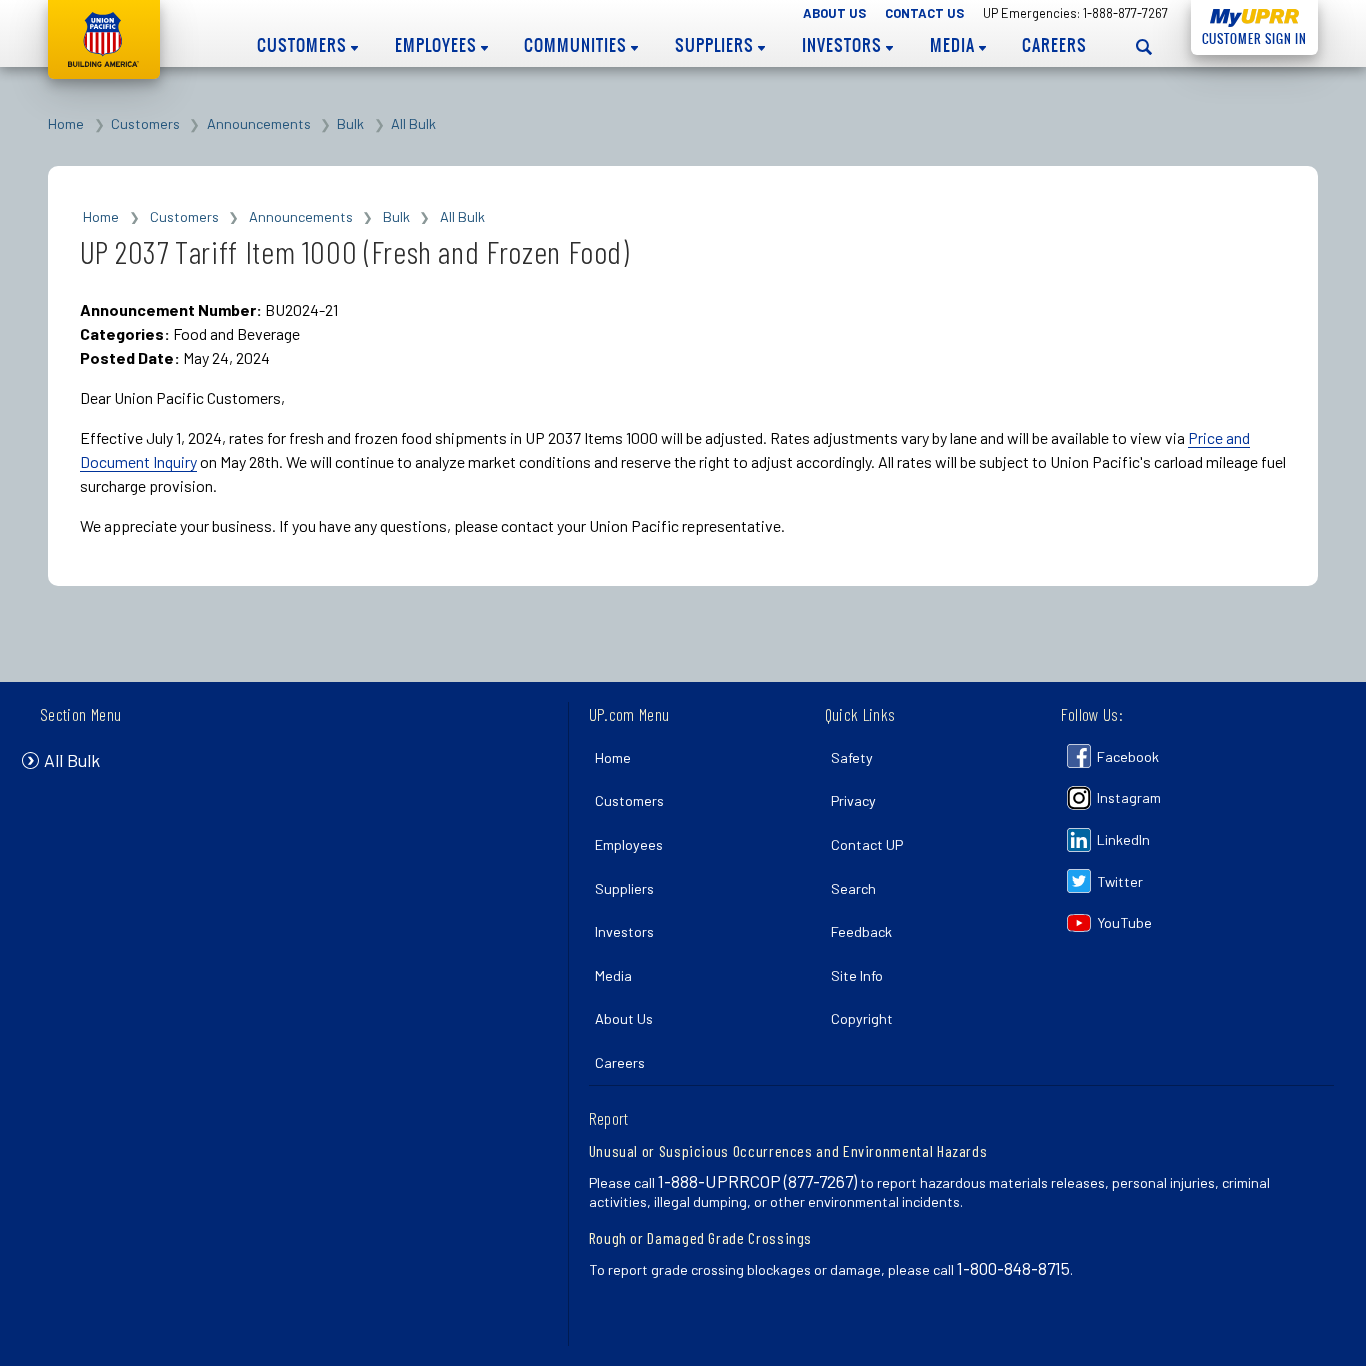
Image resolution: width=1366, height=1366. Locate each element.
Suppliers (716, 45)
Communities (577, 45)
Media (954, 45)
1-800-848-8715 (1013, 1268)
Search (853, 888)
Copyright (862, 1018)
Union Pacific (104, 39)
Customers (304, 45)
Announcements (259, 123)
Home (66, 123)
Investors (844, 45)
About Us (834, 13)
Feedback (861, 931)
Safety (852, 757)
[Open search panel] (1144, 46)
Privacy (853, 800)
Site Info (857, 975)
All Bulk (413, 123)
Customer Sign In (1249, 38)
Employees (438, 45)
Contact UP (867, 844)
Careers (1054, 45)
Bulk (350, 123)
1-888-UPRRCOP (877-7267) (757, 1181)
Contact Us (924, 13)
